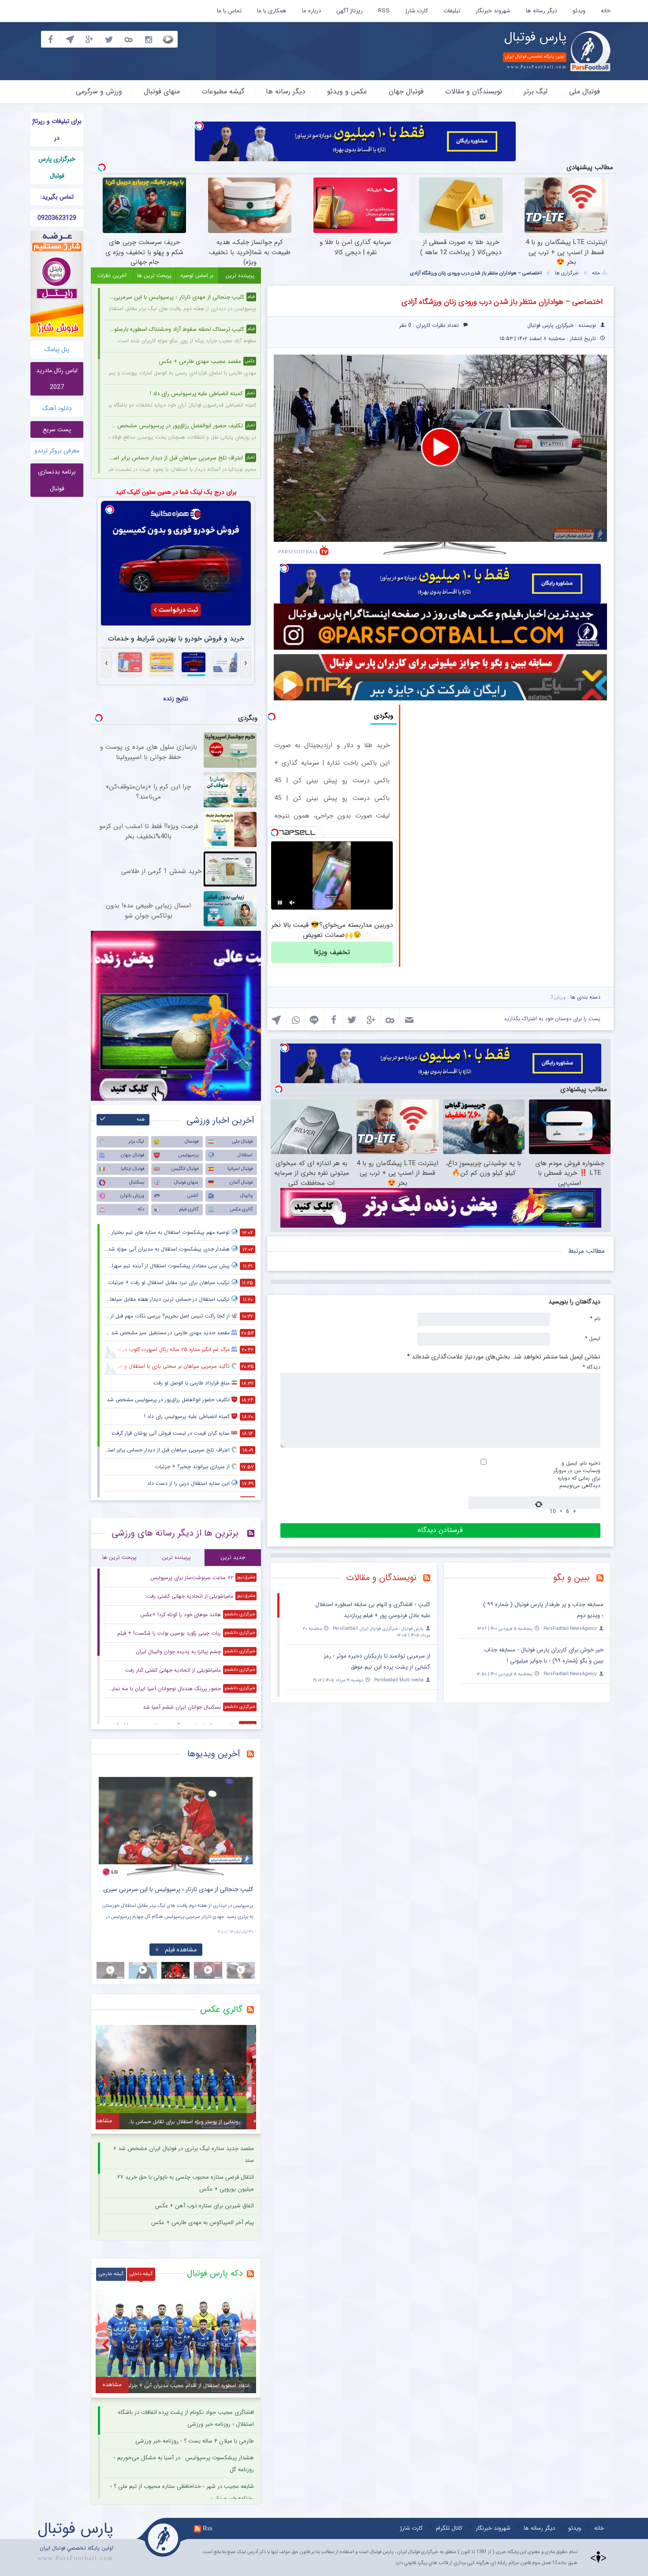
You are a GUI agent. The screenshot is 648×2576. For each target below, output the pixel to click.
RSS (384, 11)
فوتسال (192, 1142)
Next (244, 1820)
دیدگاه (592, 1367)
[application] (440, 448)
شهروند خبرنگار (493, 11)
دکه (141, 1209)
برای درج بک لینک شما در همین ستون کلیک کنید (176, 492)
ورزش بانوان (132, 1196)
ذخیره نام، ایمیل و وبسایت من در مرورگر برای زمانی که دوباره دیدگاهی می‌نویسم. (577, 1474)
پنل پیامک (57, 349)
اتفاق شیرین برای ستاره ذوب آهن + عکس (204, 2206)
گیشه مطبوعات (223, 91)
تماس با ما (229, 11)
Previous (108, 1820)
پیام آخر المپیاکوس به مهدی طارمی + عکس (203, 2223)
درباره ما (311, 11)
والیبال (246, 1196)
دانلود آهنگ (57, 408)
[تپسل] (199, 126)
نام (595, 1318)
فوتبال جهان (406, 91)
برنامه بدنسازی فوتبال (57, 480)
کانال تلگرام (449, 2528)
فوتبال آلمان (241, 1183)
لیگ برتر (536, 91)
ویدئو (579, 11)
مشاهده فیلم (181, 1950)
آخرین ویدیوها (214, 1754)
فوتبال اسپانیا (240, 1169)
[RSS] (603, 1579)
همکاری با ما (272, 11)
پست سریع (57, 429)
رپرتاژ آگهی (350, 11)
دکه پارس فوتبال (215, 2273)
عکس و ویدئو (347, 91)
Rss (208, 2528)
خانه (606, 11)
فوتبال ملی (585, 91)
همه (141, 1120)
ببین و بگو (572, 1578)
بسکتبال (137, 1183)
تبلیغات (452, 11)
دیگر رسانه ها (542, 11)
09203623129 (57, 218)
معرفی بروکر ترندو (57, 451)
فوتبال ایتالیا (132, 1169)
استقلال (245, 1155)
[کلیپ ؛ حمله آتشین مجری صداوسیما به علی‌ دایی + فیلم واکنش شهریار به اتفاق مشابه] (176, 1827)
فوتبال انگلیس (185, 1169)
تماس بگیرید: (57, 197)
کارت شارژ (417, 11)
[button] (440, 447)
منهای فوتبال (162, 91)
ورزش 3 (558, 997)
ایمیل (593, 1338)
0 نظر (405, 325)
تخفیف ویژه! (332, 952)
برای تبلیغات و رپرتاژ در (57, 130)
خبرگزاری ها (567, 273)
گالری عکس (241, 1209)
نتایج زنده (176, 699)
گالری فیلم (189, 1209)
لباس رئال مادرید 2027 (57, 379)
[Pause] (280, 903)
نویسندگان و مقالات (474, 91)
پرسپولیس (188, 1155)
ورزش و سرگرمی (99, 91)
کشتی (193, 1196)
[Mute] (292, 903)
